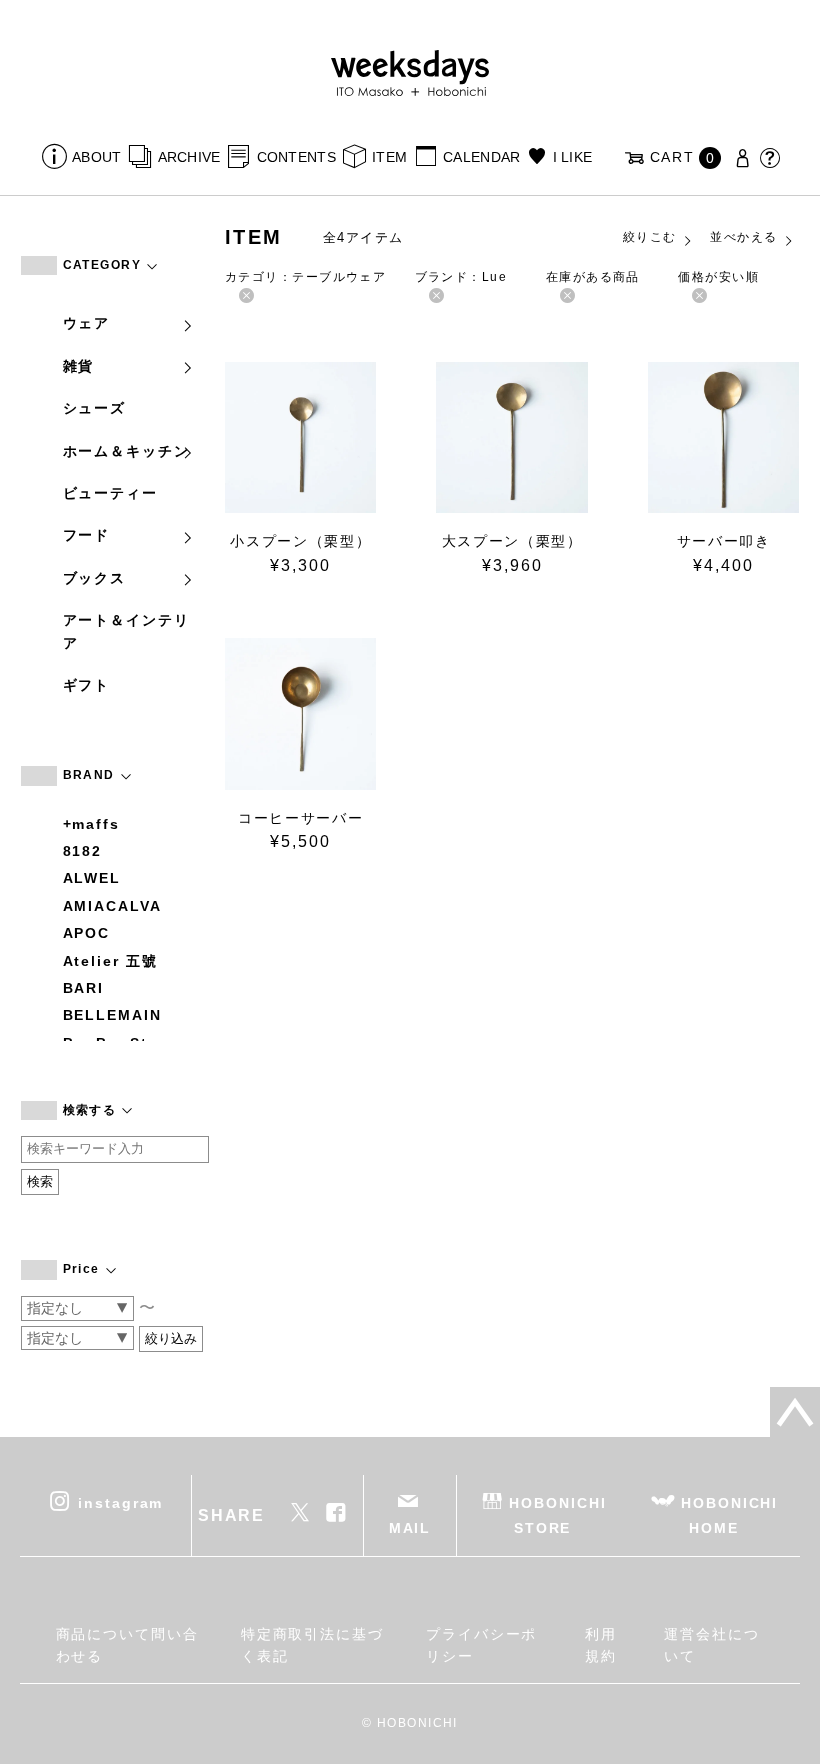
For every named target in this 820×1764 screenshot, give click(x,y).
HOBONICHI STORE (557, 1515)
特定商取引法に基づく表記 (312, 1645)
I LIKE (572, 157)
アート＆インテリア (126, 631)
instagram (120, 1503)
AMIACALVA (112, 906)
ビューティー (111, 493)
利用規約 (601, 1645)
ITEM (389, 157)
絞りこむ (650, 237)
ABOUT (96, 157)
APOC (87, 933)
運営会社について (712, 1645)
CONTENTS (296, 157)
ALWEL (92, 878)
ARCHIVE (189, 157)
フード (87, 535)
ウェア (87, 323)
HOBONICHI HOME (729, 1515)
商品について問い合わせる (127, 1645)
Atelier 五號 (110, 961)
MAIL (410, 1528)
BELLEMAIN (112, 1015)
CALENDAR (481, 157)
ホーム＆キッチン (126, 451)
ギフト (87, 685)
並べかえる (743, 237)
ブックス (95, 578)
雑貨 (79, 366)
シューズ (95, 408)
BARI (84, 988)
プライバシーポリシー (481, 1645)
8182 (83, 851)
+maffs (92, 824)
